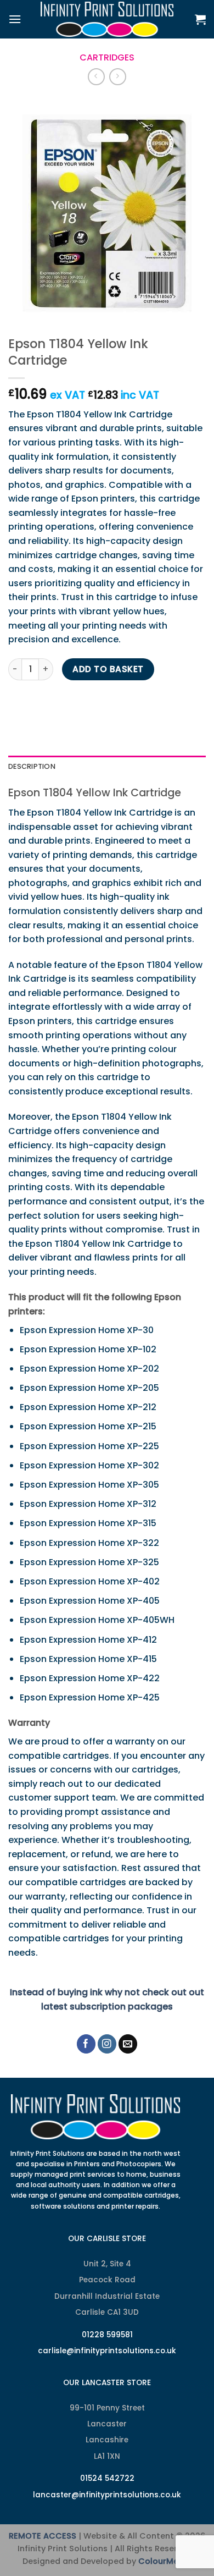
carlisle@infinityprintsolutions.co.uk (107, 2351)
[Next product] (96, 77)
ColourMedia (165, 2561)
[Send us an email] (128, 2044)
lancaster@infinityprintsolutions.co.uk (107, 2495)
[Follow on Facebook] (86, 2044)
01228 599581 (107, 2335)
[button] (15, 19)
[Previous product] (118, 77)
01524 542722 (107, 2478)
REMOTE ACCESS (43, 2536)
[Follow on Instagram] (107, 2044)
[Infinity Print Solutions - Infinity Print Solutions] (107, 19)
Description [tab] (32, 766)
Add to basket (108, 669)
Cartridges (107, 57)
